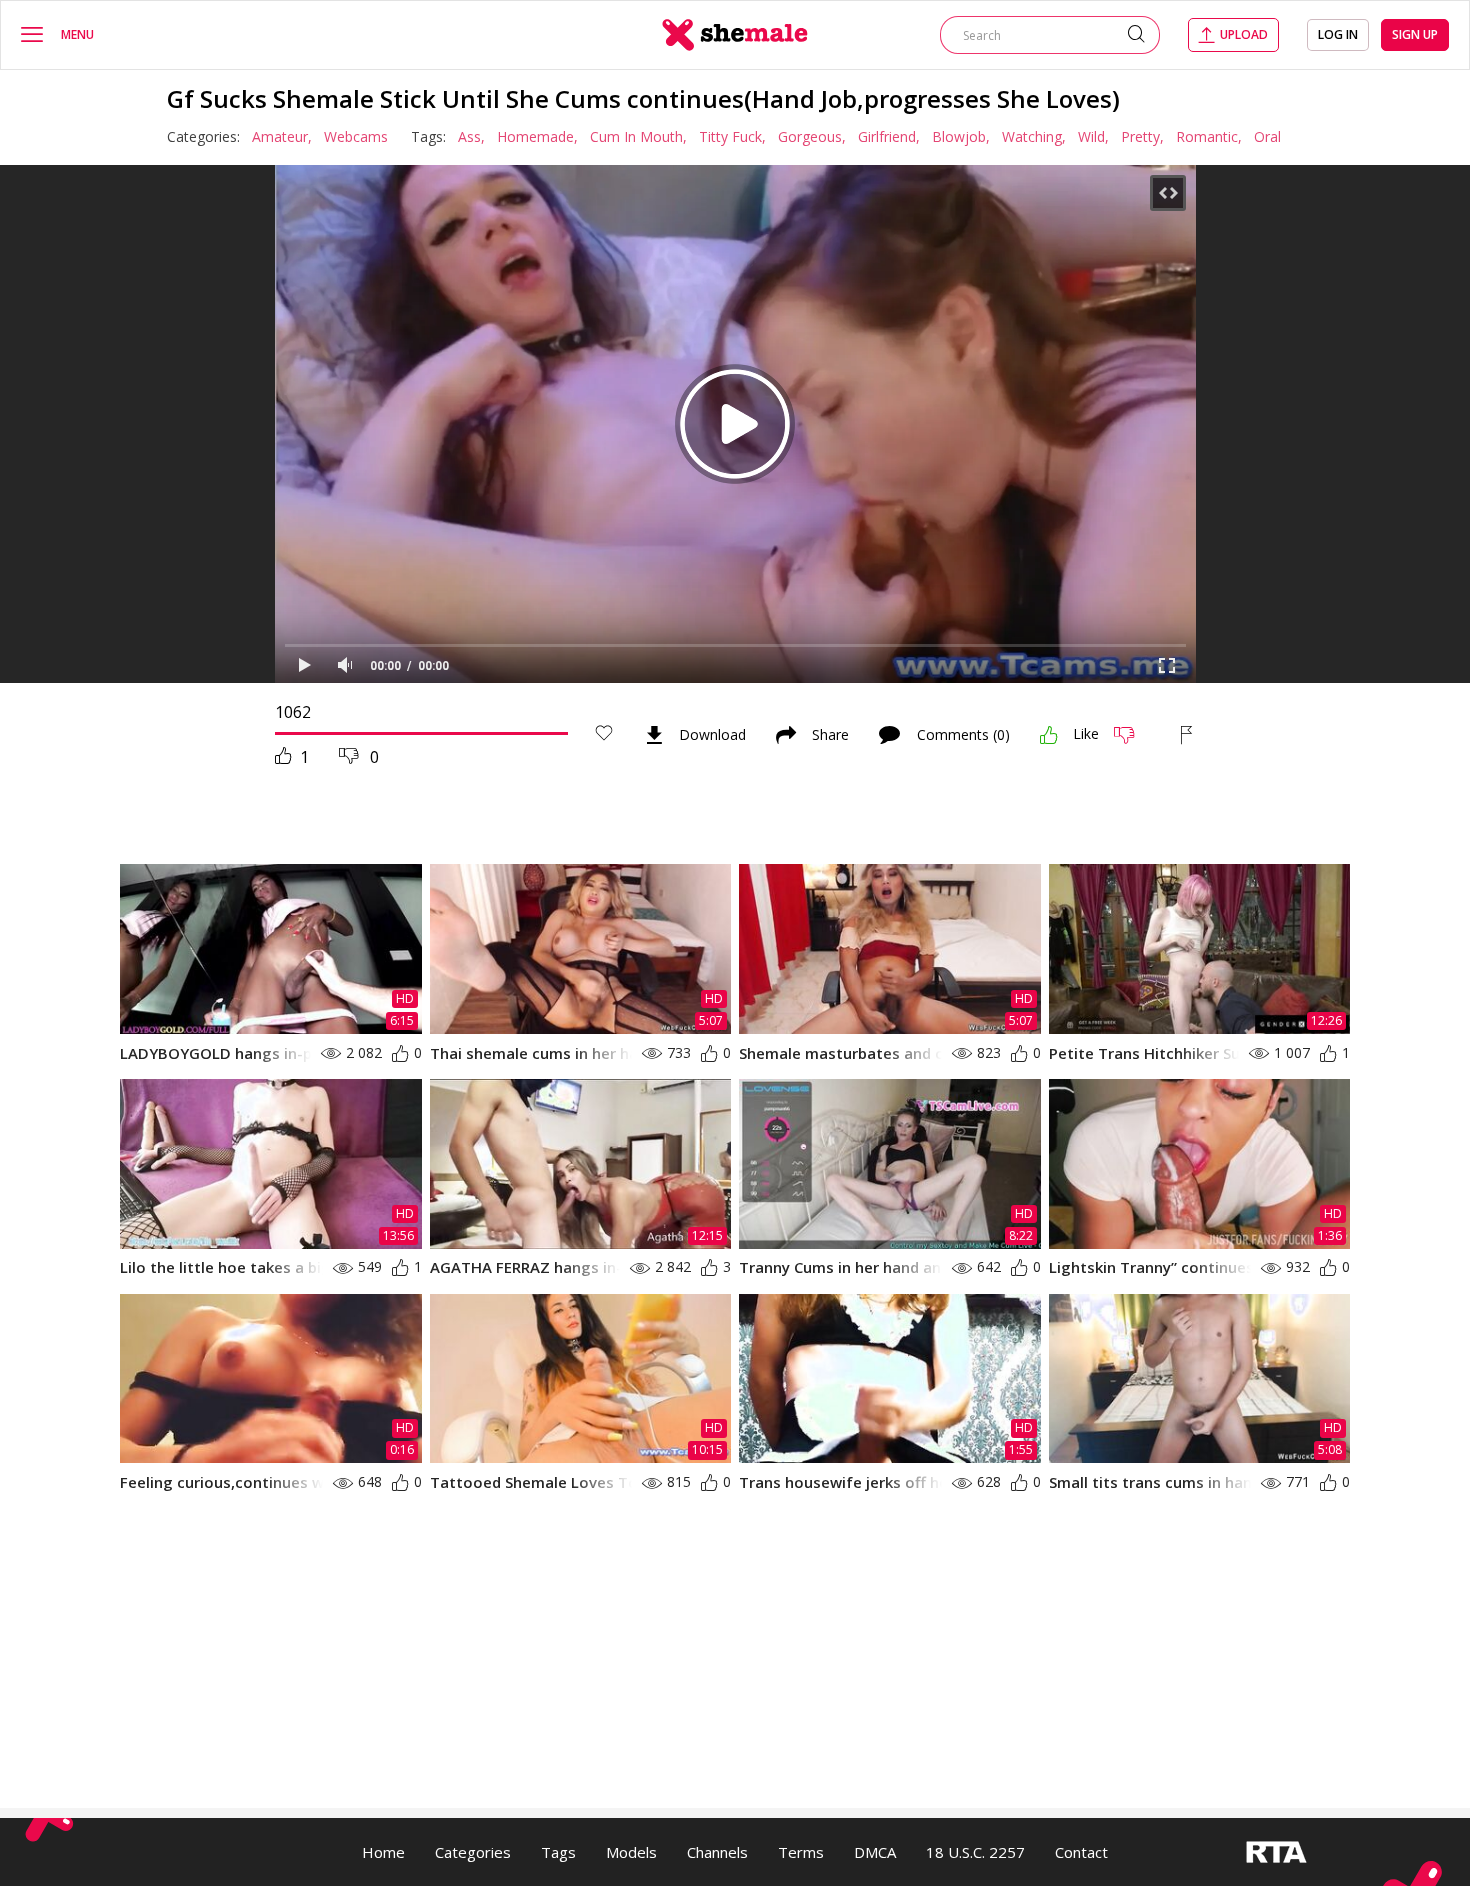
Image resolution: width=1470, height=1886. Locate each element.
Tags (558, 1852)
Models (631, 1852)
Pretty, (1142, 136)
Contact (1081, 1852)
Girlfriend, (889, 136)
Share (830, 735)
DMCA (875, 1852)
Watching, (1034, 136)
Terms (801, 1852)
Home (383, 1852)
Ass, (471, 136)
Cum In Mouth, (638, 136)
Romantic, (1209, 136)
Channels (717, 1852)
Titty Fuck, (732, 136)
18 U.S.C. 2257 (975, 1852)
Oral (1267, 136)
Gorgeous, (812, 136)
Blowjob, (961, 136)
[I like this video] (1049, 735)
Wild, (1093, 136)
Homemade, (537, 136)
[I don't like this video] (1132, 735)
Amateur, (282, 136)
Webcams (356, 136)
